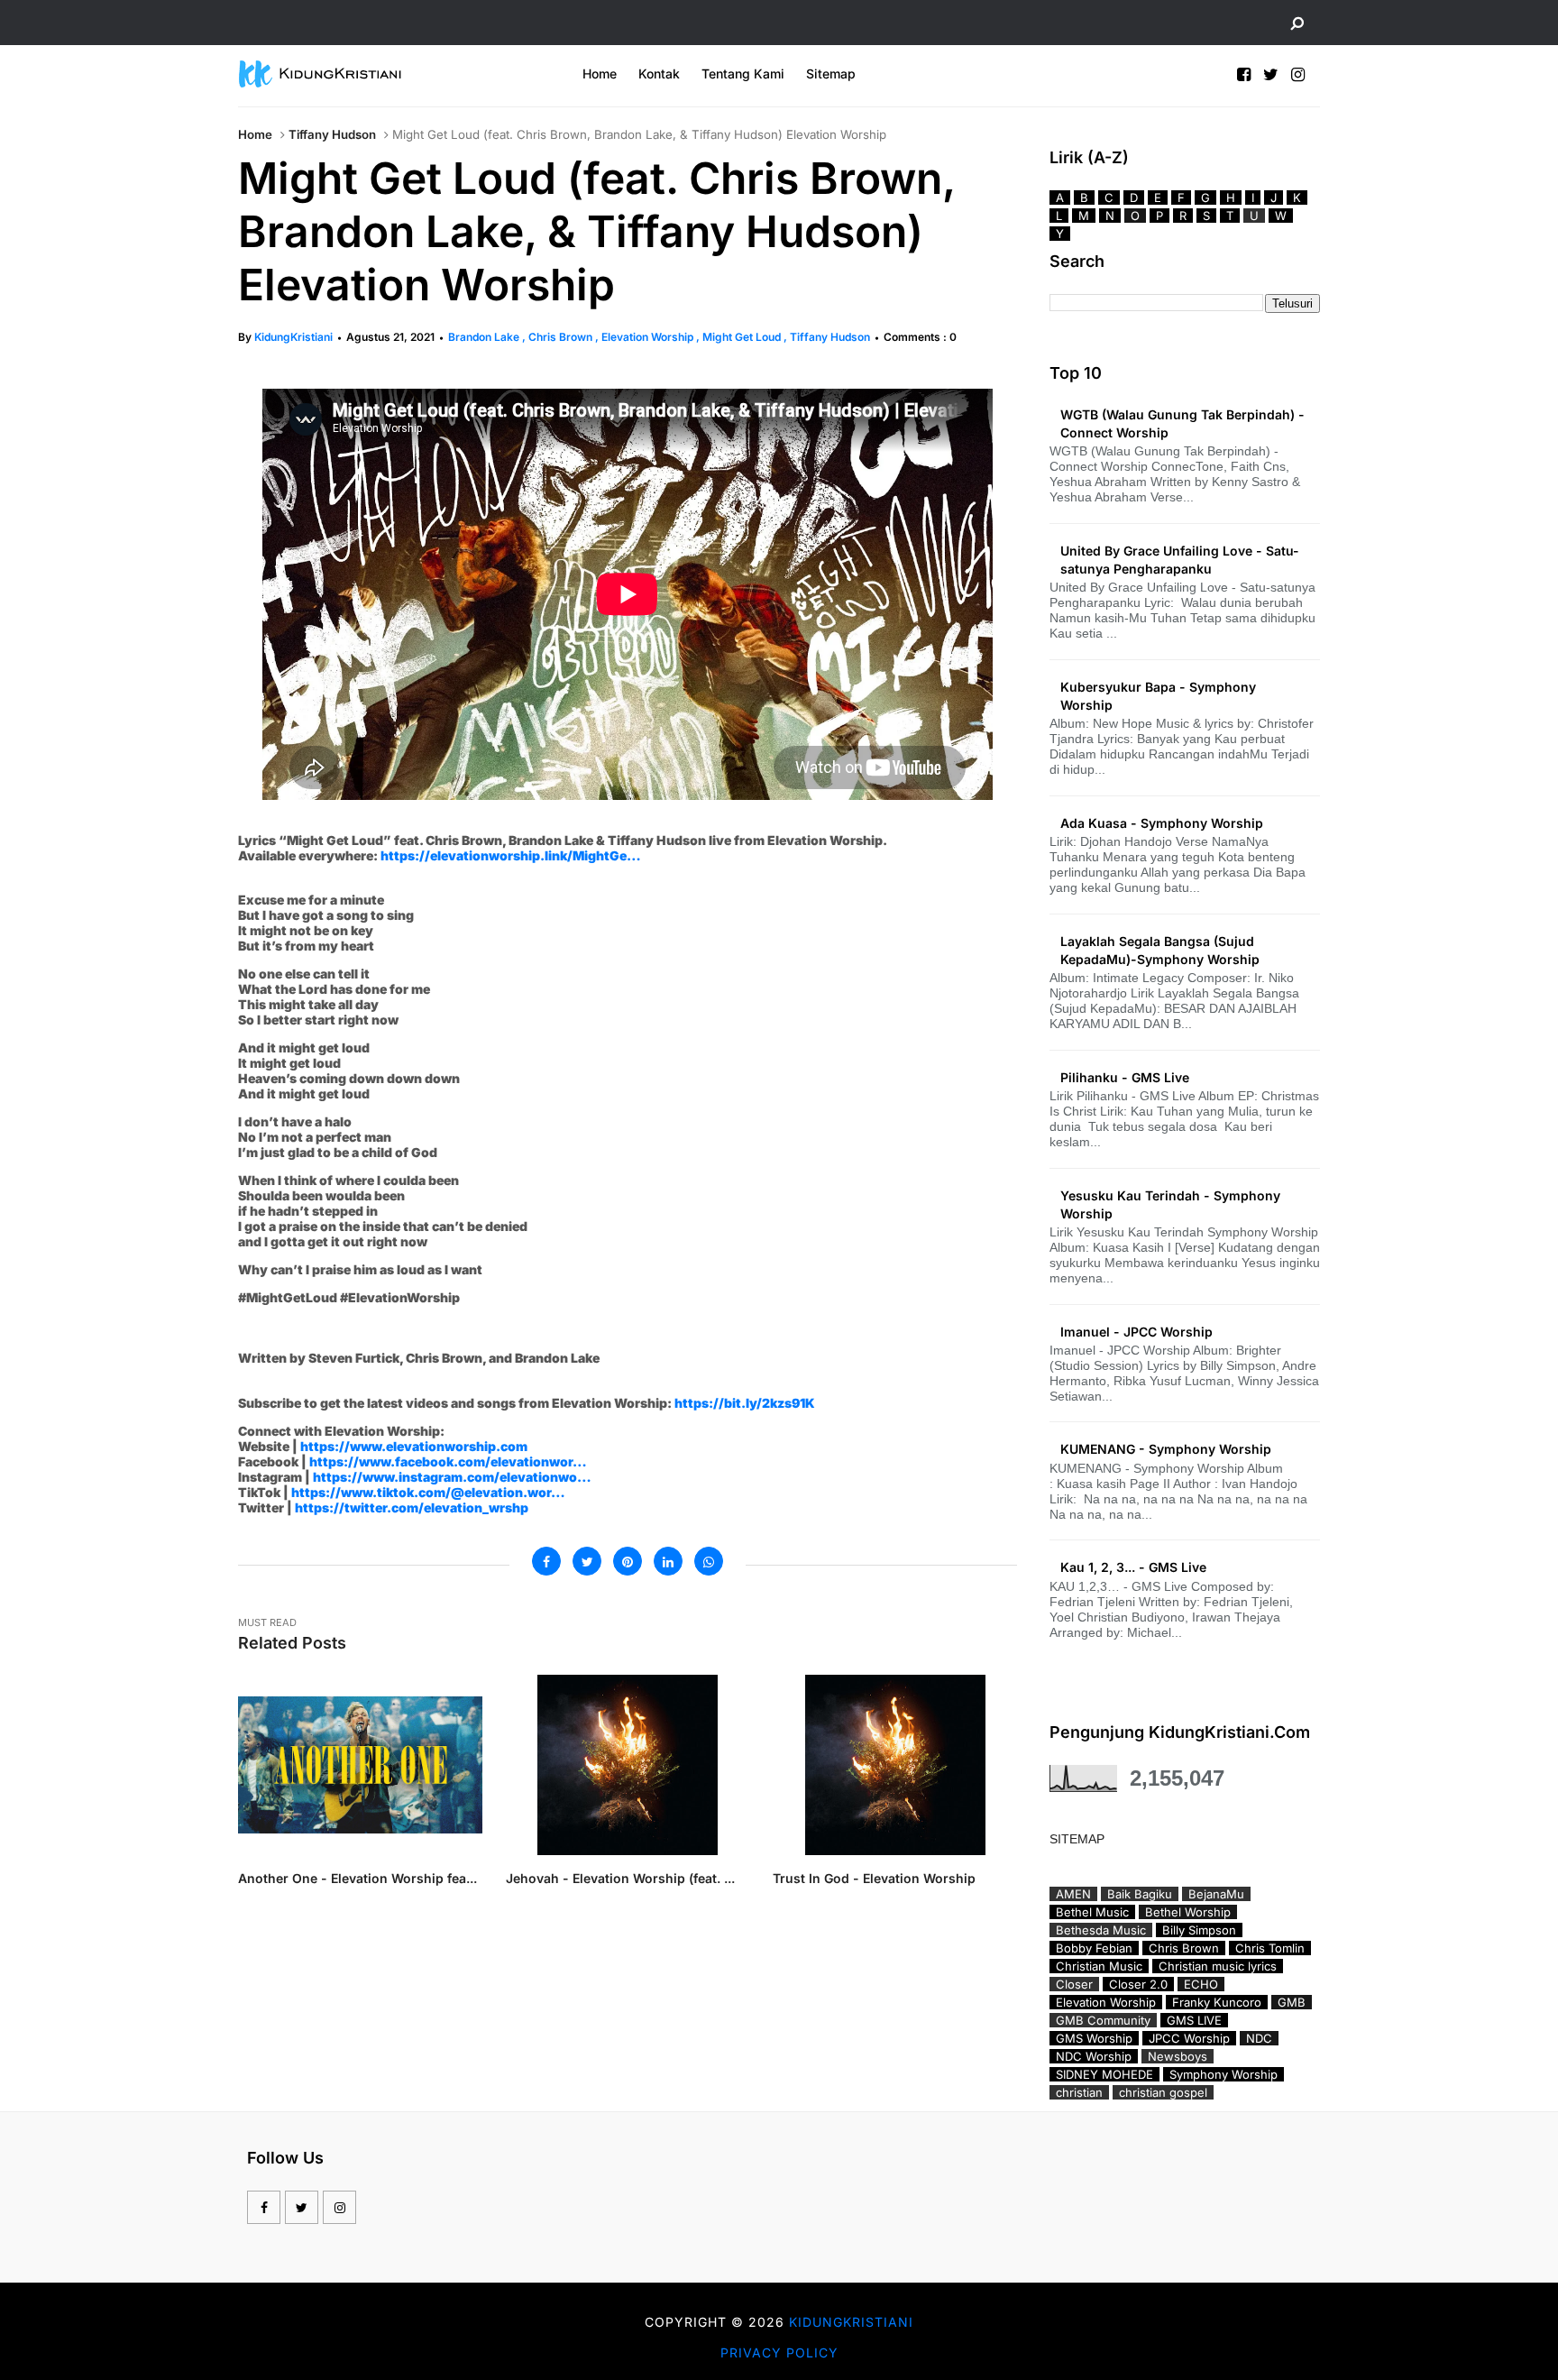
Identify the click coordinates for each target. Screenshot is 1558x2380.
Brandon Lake (485, 337)
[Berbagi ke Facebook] (546, 1561)
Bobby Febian (1094, 1948)
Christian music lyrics (1218, 1966)
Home (600, 74)
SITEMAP (1077, 1839)
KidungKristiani (293, 337)
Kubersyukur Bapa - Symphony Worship (1158, 696)
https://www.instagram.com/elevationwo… (452, 1477)
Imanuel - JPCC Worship (1136, 1332)
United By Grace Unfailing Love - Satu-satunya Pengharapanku (1180, 560)
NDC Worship (1094, 2056)
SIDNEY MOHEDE (1104, 2074)
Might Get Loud (743, 337)
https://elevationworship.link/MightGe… (511, 855)
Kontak (659, 74)
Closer (1074, 1984)
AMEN (1073, 1894)
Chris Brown (562, 337)
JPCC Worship (1189, 2038)
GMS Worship (1094, 2038)
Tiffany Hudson (332, 134)
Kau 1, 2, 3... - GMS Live (1133, 1567)
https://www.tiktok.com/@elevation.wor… (428, 1492)
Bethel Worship (1188, 1912)
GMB (1292, 2002)
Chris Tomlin (1270, 1948)
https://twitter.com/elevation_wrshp (412, 1507)
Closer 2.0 (1138, 1984)
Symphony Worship (1223, 2074)
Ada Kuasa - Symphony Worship (1162, 823)
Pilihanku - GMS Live (1125, 1077)
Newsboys (1178, 2056)
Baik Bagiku (1140, 1894)
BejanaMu (1216, 1894)
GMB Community (1103, 2020)
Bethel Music (1092, 1912)
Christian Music (1099, 1966)
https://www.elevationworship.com (414, 1446)
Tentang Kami (743, 74)
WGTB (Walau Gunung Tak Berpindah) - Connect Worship (1182, 423)
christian (1079, 2092)
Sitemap (831, 74)
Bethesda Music (1101, 1930)
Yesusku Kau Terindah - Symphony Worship (1170, 1204)
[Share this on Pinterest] (628, 1561)
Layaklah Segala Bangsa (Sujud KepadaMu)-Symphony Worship (1160, 950)
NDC (1259, 2038)
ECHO (1201, 1984)
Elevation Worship (649, 337)
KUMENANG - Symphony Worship (1166, 1449)
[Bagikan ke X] (587, 1561)
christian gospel (1163, 2092)
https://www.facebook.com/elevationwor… (448, 1461)
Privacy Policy (779, 2352)
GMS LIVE (1194, 2020)
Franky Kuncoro (1217, 2002)
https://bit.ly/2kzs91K (745, 1403)
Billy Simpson (1199, 1930)
